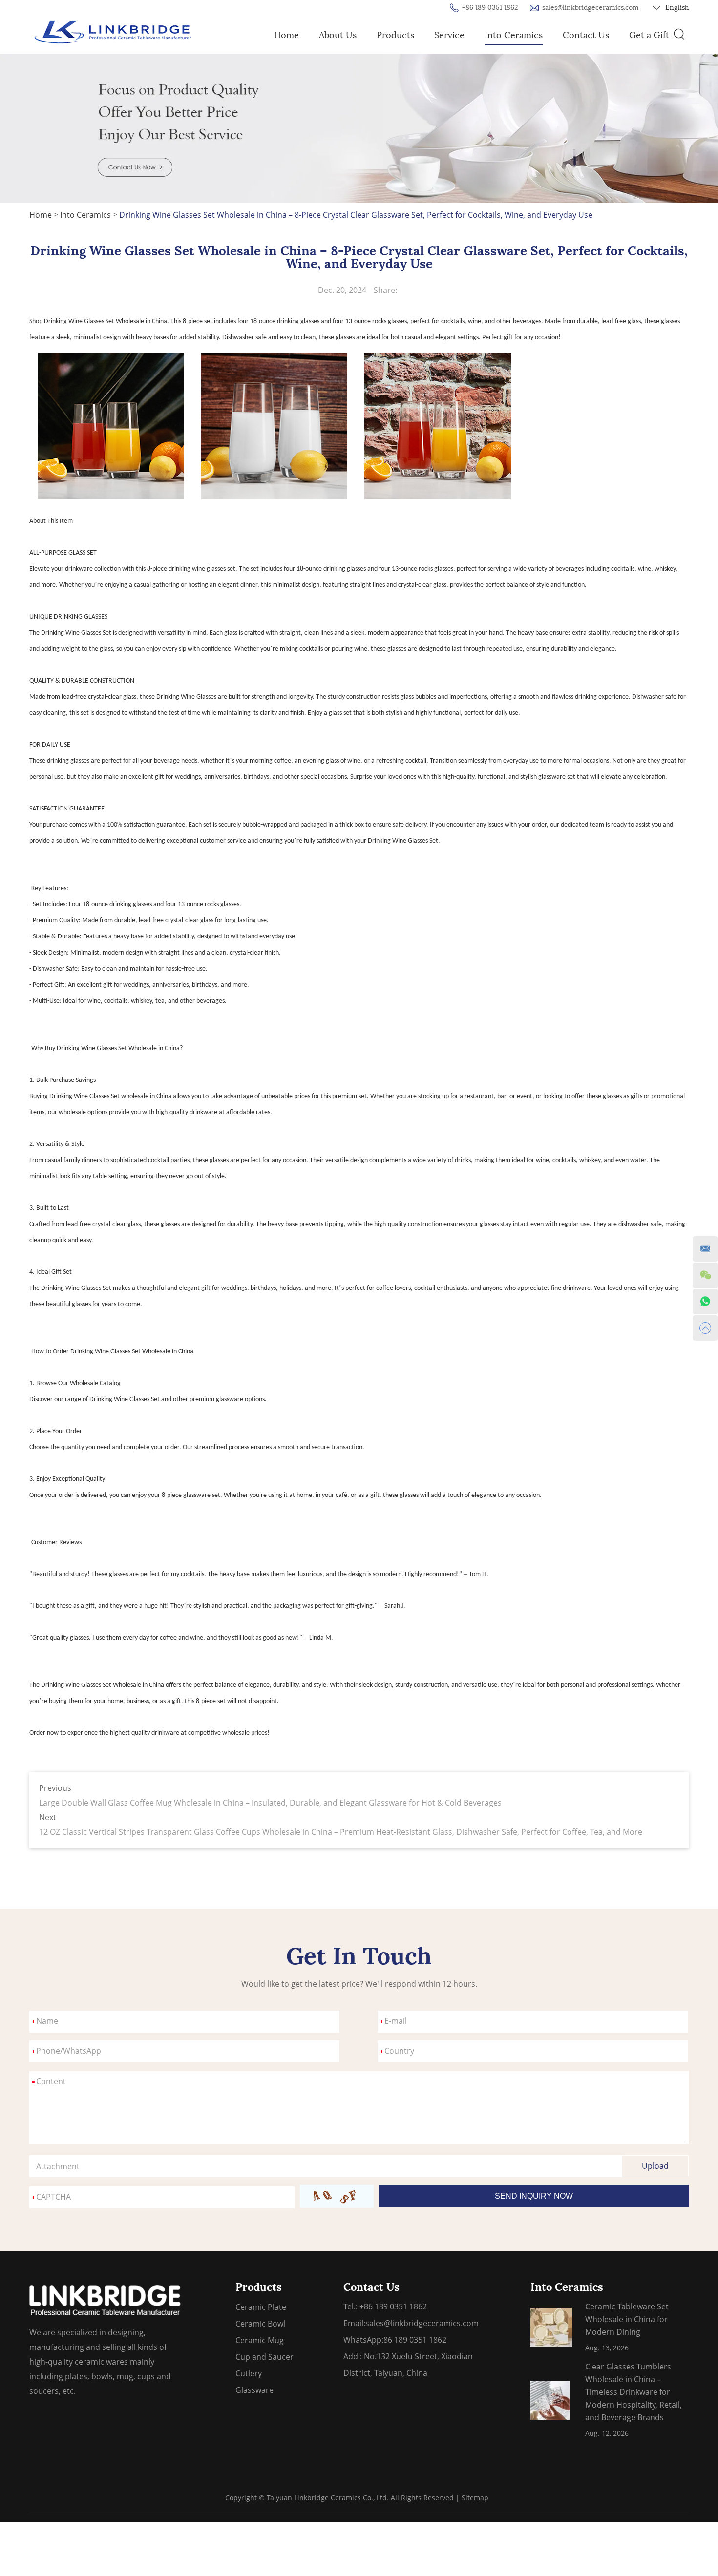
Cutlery (249, 2373)
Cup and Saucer (264, 2357)
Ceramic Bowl (260, 2324)
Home (286, 35)
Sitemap (475, 2498)
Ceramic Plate (261, 2307)
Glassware (254, 2390)
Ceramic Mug (260, 2340)
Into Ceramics (514, 35)
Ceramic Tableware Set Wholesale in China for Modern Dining (627, 2319)
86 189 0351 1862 (415, 2340)
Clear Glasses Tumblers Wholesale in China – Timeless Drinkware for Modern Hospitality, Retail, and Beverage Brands (634, 2392)
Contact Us (586, 35)
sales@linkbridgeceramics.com (591, 8)
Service (449, 35)
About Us (338, 35)
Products (395, 35)
